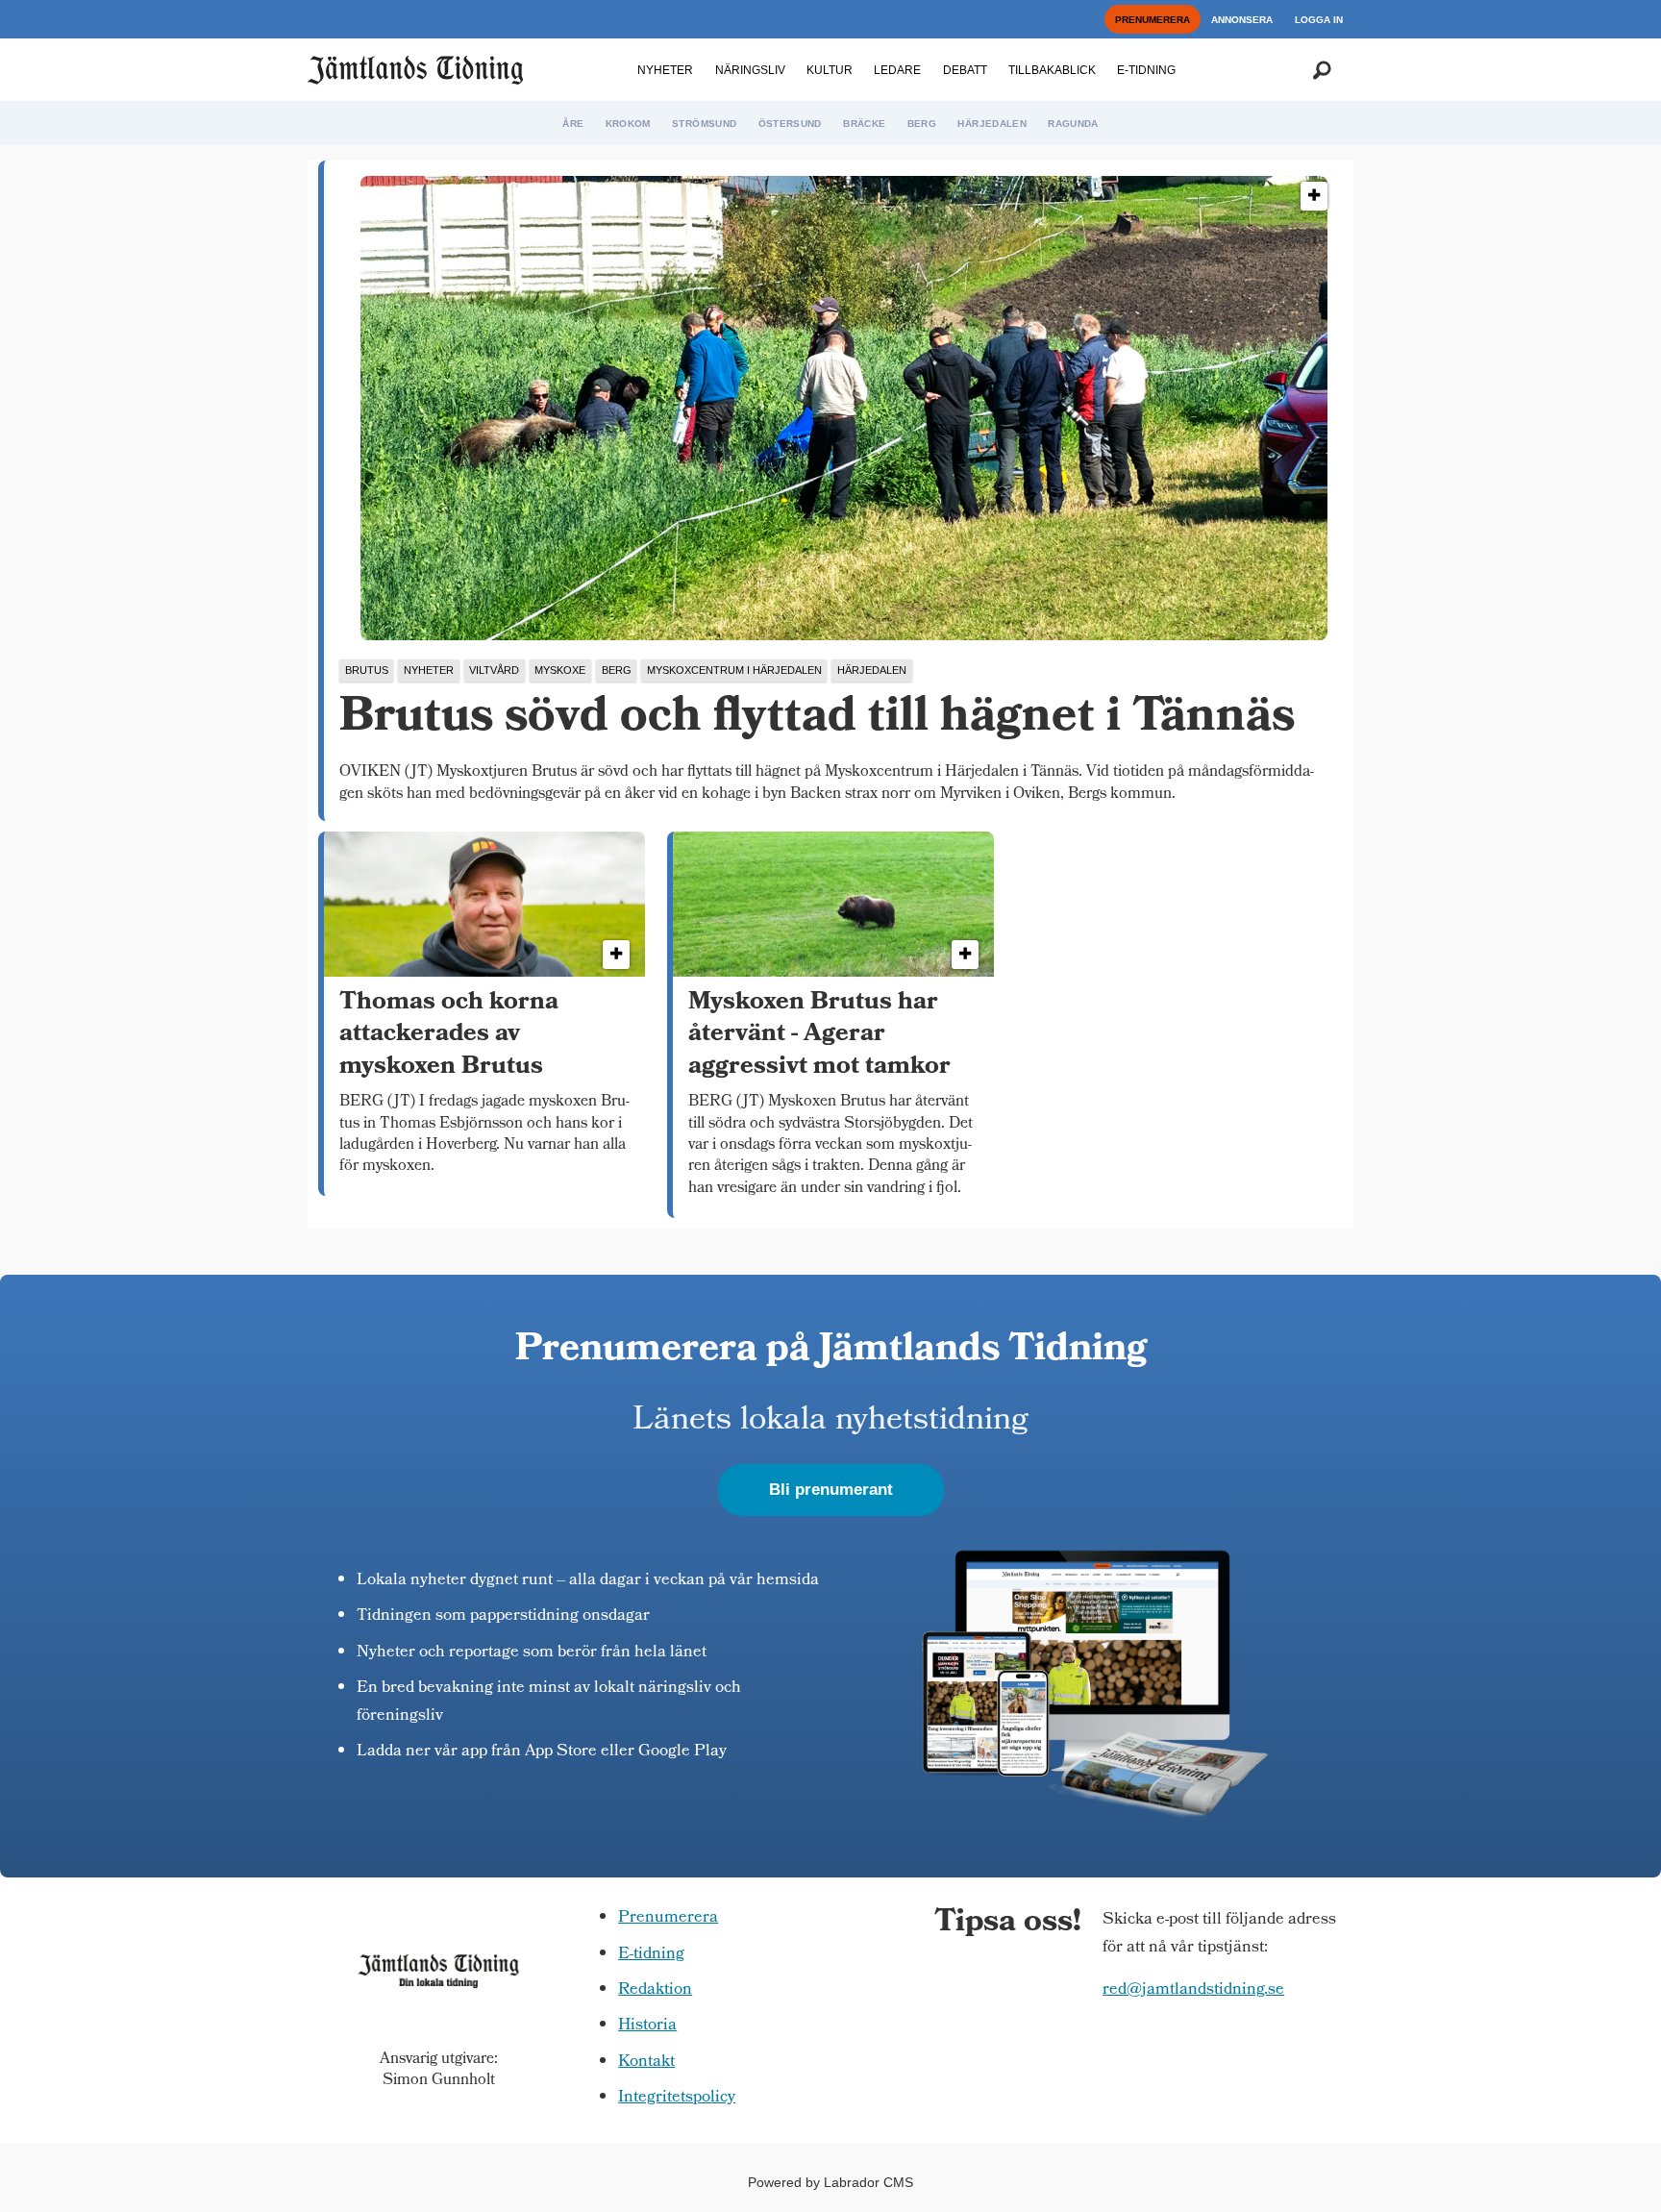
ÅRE (573, 124)
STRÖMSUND (704, 124)
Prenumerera (668, 1918)
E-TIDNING (1146, 70)
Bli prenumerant (831, 1490)
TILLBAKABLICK (1052, 70)
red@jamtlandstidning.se (1193, 1990)
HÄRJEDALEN (992, 124)
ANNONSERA (1242, 20)
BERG (922, 124)
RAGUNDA (1073, 124)
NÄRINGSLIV (750, 70)
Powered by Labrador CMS (830, 2182)
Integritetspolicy (677, 2098)
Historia (647, 2026)
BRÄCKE (864, 124)
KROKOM (628, 124)
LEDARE (897, 70)
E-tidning (651, 1955)
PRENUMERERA (1153, 20)
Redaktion (655, 1990)
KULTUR (830, 70)
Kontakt (646, 2063)
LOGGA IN (1319, 20)
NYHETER (665, 70)
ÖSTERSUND (790, 124)
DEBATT (965, 70)
